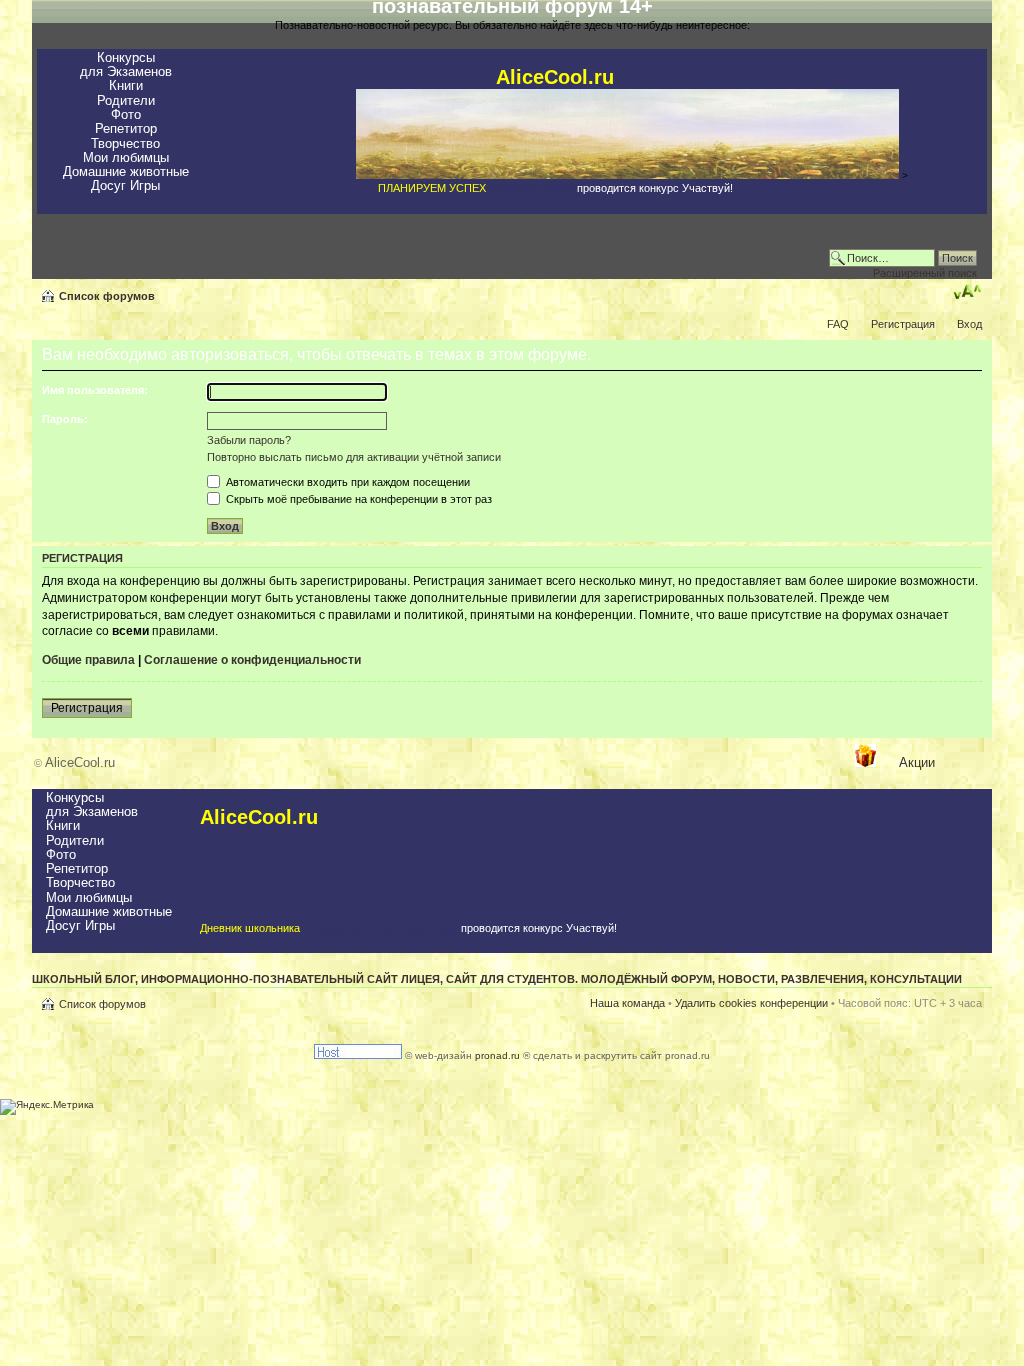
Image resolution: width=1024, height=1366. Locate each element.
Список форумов (107, 296)
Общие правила (88, 660)
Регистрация (903, 324)
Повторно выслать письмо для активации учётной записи (354, 457)
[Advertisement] (482, 759)
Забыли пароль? (249, 440)
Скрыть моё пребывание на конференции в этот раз (357, 499)
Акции (917, 762)
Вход (969, 324)
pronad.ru (497, 1055)
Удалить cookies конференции (751, 1003)
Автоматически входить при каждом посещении (346, 482)
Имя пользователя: (95, 390)
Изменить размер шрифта (967, 292)
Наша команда (627, 1003)
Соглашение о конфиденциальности (252, 660)
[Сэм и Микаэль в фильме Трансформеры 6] (627, 175)
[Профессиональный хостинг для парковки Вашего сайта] (358, 1055)
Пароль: (65, 419)
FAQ (838, 324)
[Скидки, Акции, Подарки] (865, 763)
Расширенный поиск (925, 273)
